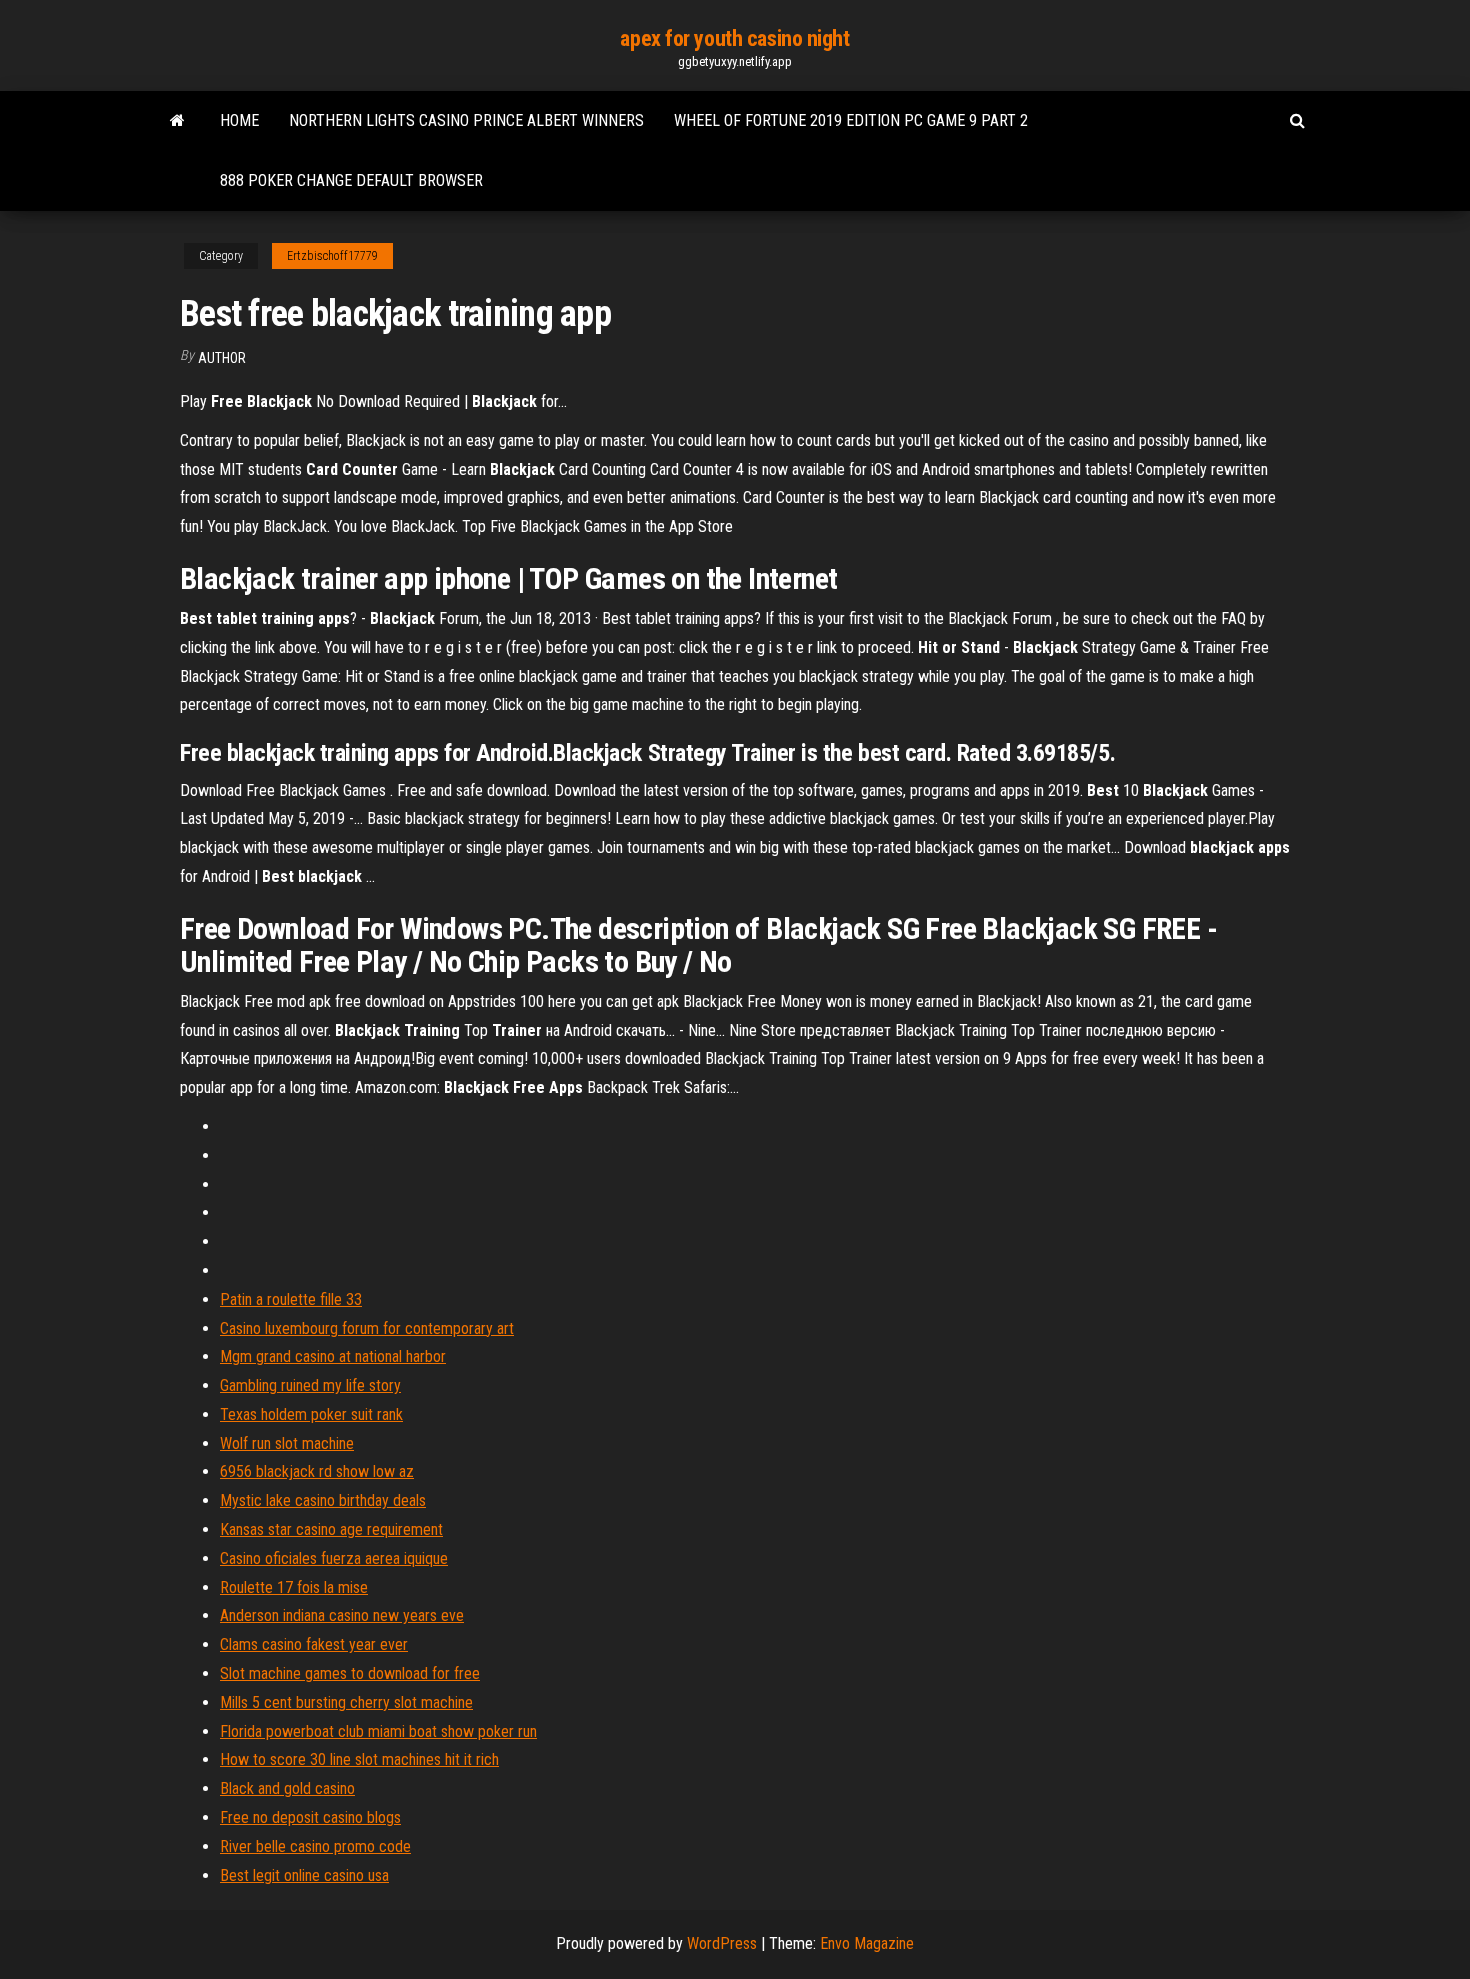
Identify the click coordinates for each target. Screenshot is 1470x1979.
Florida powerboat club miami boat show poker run (378, 1731)
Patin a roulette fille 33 (291, 1299)
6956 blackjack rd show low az (317, 1471)
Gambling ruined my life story (310, 1385)
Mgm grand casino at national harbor (333, 1356)
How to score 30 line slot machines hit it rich (359, 1759)
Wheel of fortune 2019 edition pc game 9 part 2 (851, 120)
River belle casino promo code (315, 1846)
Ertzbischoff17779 (332, 256)
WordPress (722, 1943)
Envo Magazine (867, 1943)
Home (239, 120)
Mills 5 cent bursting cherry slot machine (346, 1702)
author (222, 358)
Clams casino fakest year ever (314, 1644)
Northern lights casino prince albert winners (466, 120)
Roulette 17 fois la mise (294, 1587)
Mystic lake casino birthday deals (323, 1500)
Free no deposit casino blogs (310, 1817)
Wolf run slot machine (287, 1443)
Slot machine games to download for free (350, 1673)
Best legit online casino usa (304, 1875)
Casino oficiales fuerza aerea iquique (334, 1558)
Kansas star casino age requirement (331, 1529)
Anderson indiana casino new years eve (342, 1615)
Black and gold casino (287, 1788)
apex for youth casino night (734, 38)
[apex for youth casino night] (177, 121)
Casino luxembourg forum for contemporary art (367, 1328)
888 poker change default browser (351, 180)
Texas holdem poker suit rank (311, 1414)
